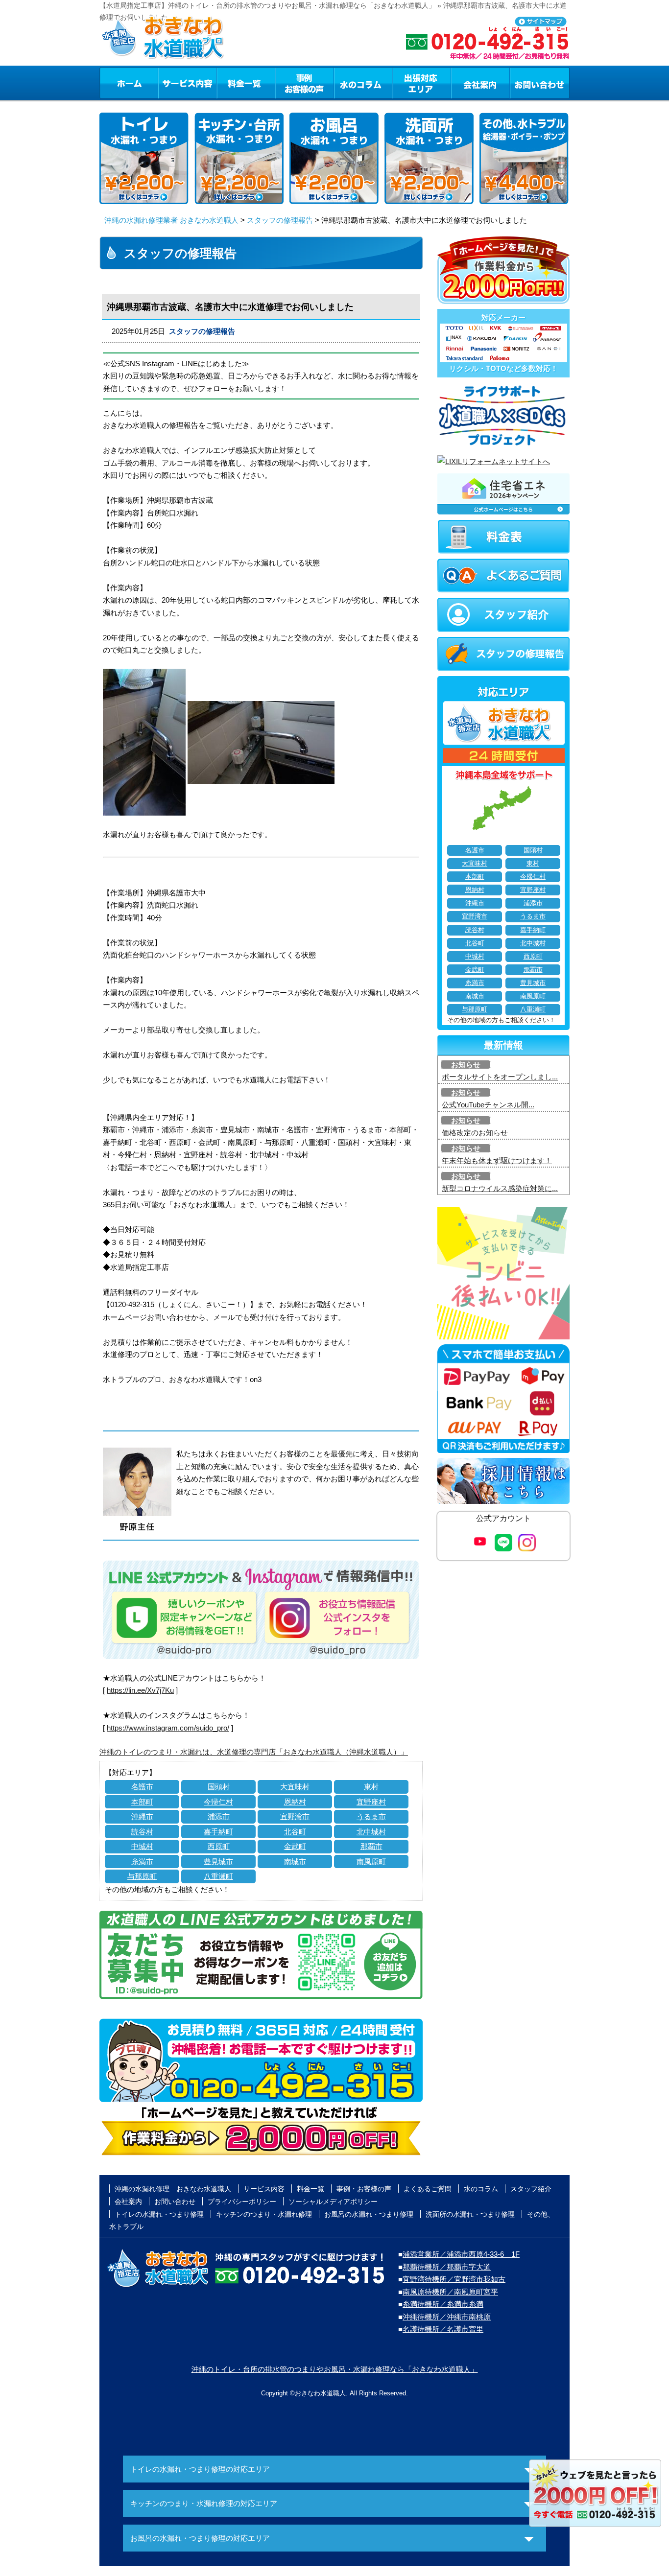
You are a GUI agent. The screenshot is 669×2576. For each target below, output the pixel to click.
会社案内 (480, 83)
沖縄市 (142, 1816)
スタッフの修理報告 (280, 220)
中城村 (142, 1846)
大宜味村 (295, 1787)
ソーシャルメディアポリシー (333, 2201)
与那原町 (142, 1876)
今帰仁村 (218, 1802)
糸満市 (142, 1862)
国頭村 (219, 1787)
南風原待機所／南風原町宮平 (450, 2292)
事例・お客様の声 (305, 83)
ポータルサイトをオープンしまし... (500, 1077)
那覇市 (371, 1846)
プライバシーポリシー (242, 2201)
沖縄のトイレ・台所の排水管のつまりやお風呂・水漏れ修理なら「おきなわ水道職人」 (335, 2369)
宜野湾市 (295, 1816)
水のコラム (363, 83)
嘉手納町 (218, 1832)
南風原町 (371, 1862)
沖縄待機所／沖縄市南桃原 (447, 2317)
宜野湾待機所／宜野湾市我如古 (454, 2279)
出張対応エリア (422, 83)
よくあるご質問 (428, 2189)
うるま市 (371, 1816)
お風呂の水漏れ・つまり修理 (369, 2214)
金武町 (295, 1846)
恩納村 (295, 1802)
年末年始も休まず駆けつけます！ (497, 1160)
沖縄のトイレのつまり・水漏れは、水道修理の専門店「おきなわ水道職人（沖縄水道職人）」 (254, 1752)
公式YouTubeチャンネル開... (488, 1105)
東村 (371, 1787)
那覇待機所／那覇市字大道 (447, 2267)
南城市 (295, 1862)
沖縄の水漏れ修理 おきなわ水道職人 (173, 2189)
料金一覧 (246, 83)
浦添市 (219, 1816)
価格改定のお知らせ (475, 1133)
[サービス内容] (169, 83)
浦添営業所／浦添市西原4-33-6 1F (461, 2254)
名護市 (142, 1787)
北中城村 (371, 1832)
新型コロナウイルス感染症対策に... (500, 1188)
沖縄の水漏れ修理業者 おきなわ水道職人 (171, 220)
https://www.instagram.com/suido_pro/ (168, 1728)
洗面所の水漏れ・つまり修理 (470, 2214)
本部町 (142, 1802)
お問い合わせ (540, 83)
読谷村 (142, 1832)
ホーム (129, 83)
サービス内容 (187, 83)
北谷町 (295, 1832)
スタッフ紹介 (531, 2189)
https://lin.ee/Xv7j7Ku (140, 1690)
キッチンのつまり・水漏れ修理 (264, 2214)
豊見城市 (218, 1862)
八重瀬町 (218, 1876)
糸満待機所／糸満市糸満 (443, 2304)
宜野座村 (371, 1802)
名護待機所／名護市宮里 (443, 2329)
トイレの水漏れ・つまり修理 (159, 2214)
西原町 (219, 1846)
